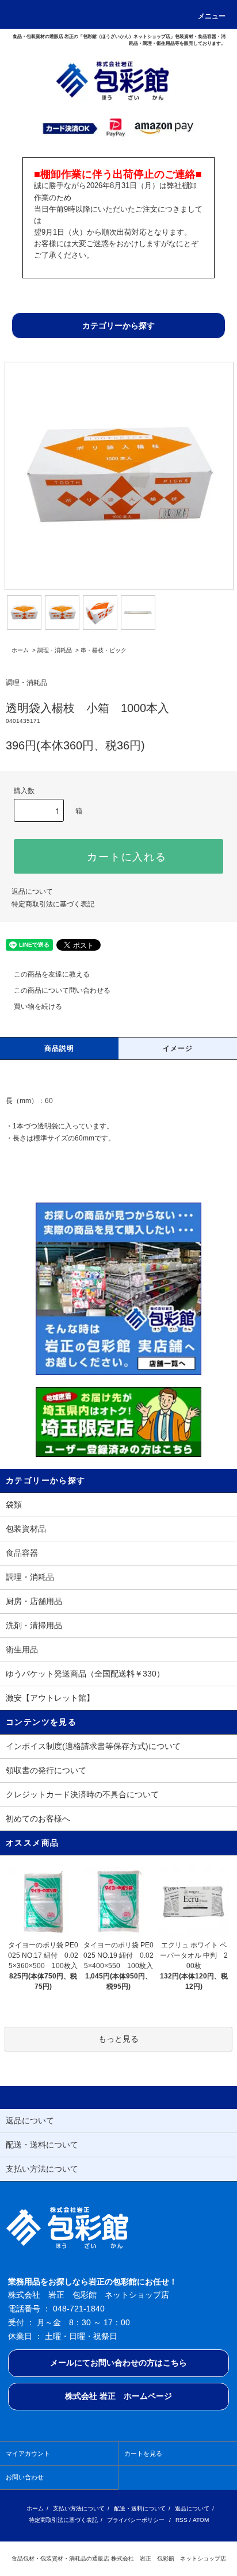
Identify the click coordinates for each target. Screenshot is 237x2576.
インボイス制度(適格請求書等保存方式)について (93, 1746)
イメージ (178, 1048)
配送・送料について (140, 2508)
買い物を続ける (38, 1006)
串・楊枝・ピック (104, 650)
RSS (181, 2520)
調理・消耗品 (55, 650)
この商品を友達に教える (52, 974)
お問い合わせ (25, 2477)
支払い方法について (79, 2508)
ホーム (20, 650)
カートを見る (143, 2453)
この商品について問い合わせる (62, 990)
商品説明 (60, 1048)
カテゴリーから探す (118, 326)
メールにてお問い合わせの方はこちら (118, 2363)
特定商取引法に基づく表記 (53, 904)
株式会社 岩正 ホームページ (118, 2396)
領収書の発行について (46, 1770)
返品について (32, 891)
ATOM (201, 2520)
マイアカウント (28, 2453)
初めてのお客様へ (38, 1819)
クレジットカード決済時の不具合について (82, 1794)
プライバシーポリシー (136, 2520)
